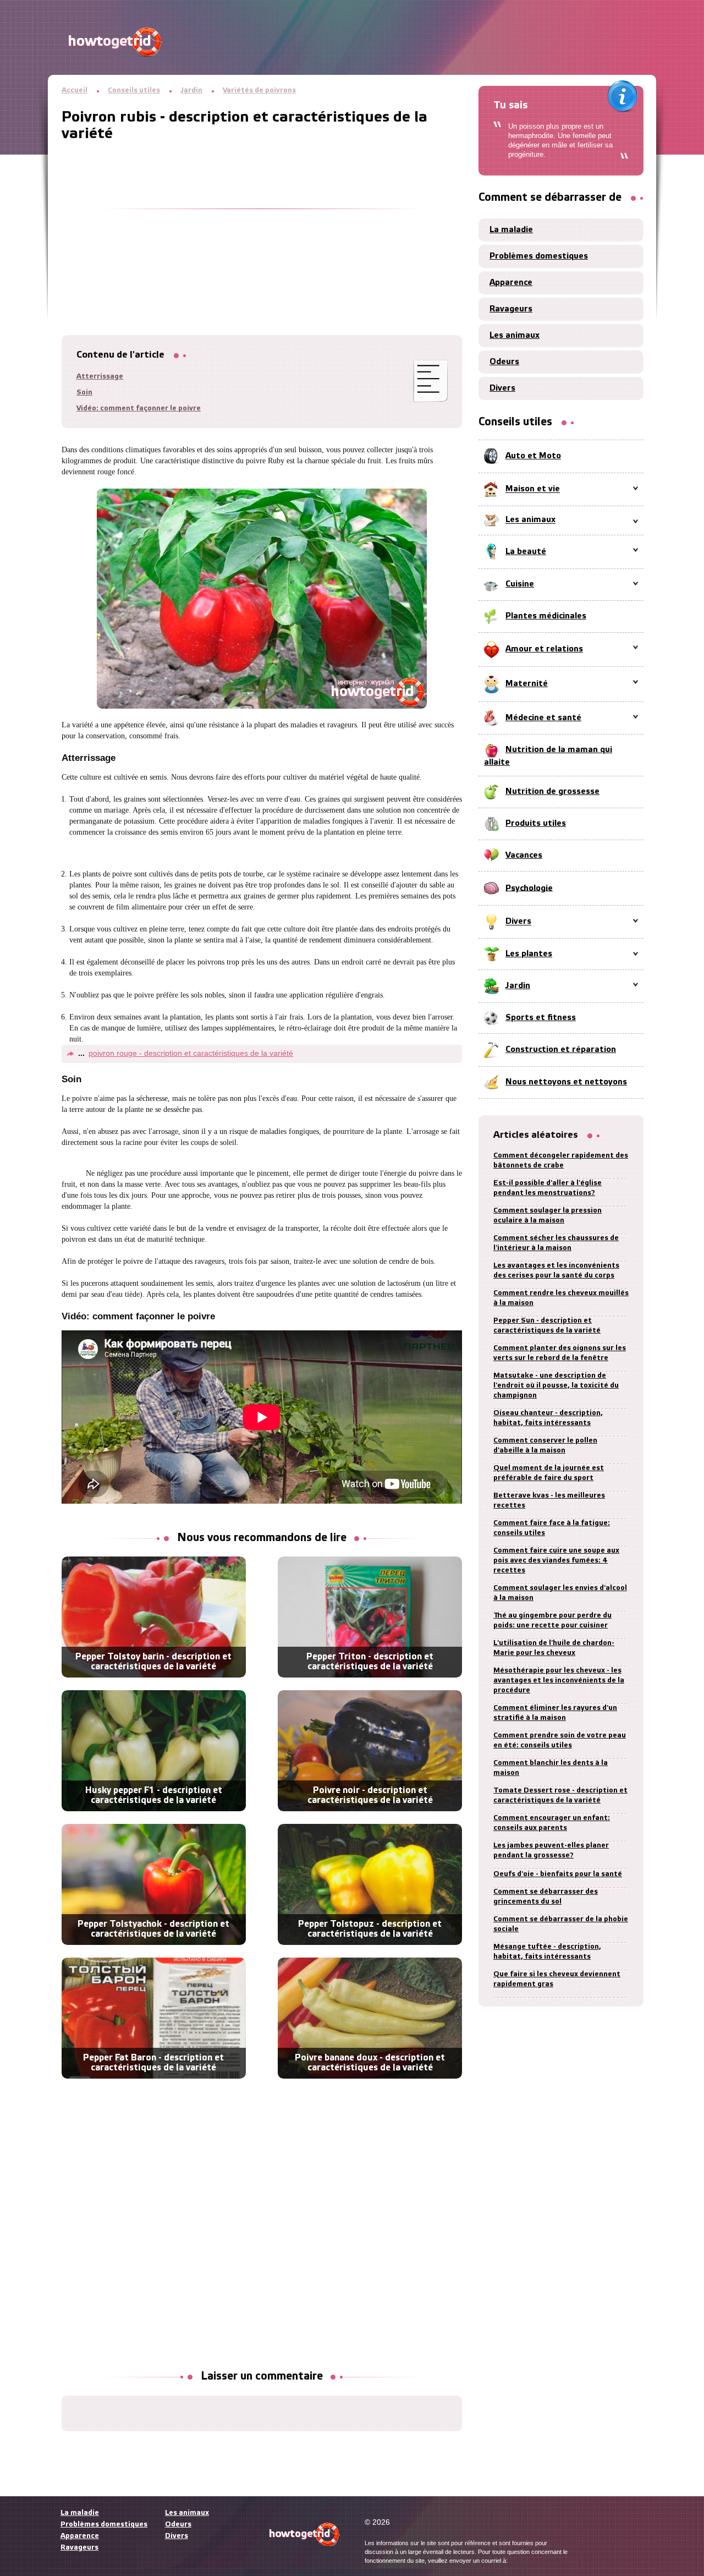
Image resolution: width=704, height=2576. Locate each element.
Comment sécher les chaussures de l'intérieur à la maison (556, 1243)
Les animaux (515, 336)
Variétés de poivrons (259, 91)
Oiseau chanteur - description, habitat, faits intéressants (548, 1418)
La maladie (511, 230)
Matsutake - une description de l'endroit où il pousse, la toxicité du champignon (556, 1386)
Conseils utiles (134, 91)
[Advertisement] (262, 220)
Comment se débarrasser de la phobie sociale (561, 1924)
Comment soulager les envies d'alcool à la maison (560, 1593)
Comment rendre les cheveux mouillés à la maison (561, 1298)
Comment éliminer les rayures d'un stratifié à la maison (555, 1713)
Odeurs (504, 362)
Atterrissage (100, 377)
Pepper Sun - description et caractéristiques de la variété (547, 1326)
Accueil (75, 91)
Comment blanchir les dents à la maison (551, 1768)
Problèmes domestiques (539, 256)
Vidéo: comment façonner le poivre (139, 409)
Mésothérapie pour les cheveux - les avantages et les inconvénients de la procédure (559, 1681)
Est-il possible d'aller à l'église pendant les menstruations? (548, 1188)
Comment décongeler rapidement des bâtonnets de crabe (561, 1161)
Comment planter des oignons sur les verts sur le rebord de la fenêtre (560, 1353)
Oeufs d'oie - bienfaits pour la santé (558, 1874)
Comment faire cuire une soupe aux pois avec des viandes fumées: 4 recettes (556, 1561)
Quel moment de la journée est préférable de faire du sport (549, 1473)
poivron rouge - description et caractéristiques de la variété (191, 1053)
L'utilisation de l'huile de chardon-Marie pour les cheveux (554, 1648)
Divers (502, 388)
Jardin (191, 91)
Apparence (511, 283)
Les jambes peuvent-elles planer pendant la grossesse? (551, 1851)
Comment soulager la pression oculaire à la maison (548, 1216)
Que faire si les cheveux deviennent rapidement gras (557, 1979)
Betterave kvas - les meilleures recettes (549, 1501)
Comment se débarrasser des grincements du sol (546, 1897)
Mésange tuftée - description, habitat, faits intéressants (547, 1952)
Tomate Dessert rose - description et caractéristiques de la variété (560, 1796)
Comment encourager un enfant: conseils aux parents (552, 1823)
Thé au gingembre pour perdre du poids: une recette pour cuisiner (552, 1621)
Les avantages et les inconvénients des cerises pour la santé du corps (556, 1271)
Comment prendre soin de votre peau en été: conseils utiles (560, 1741)
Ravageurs (511, 309)
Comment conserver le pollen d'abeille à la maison (545, 1446)
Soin (84, 393)
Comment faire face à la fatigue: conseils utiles (552, 1528)
